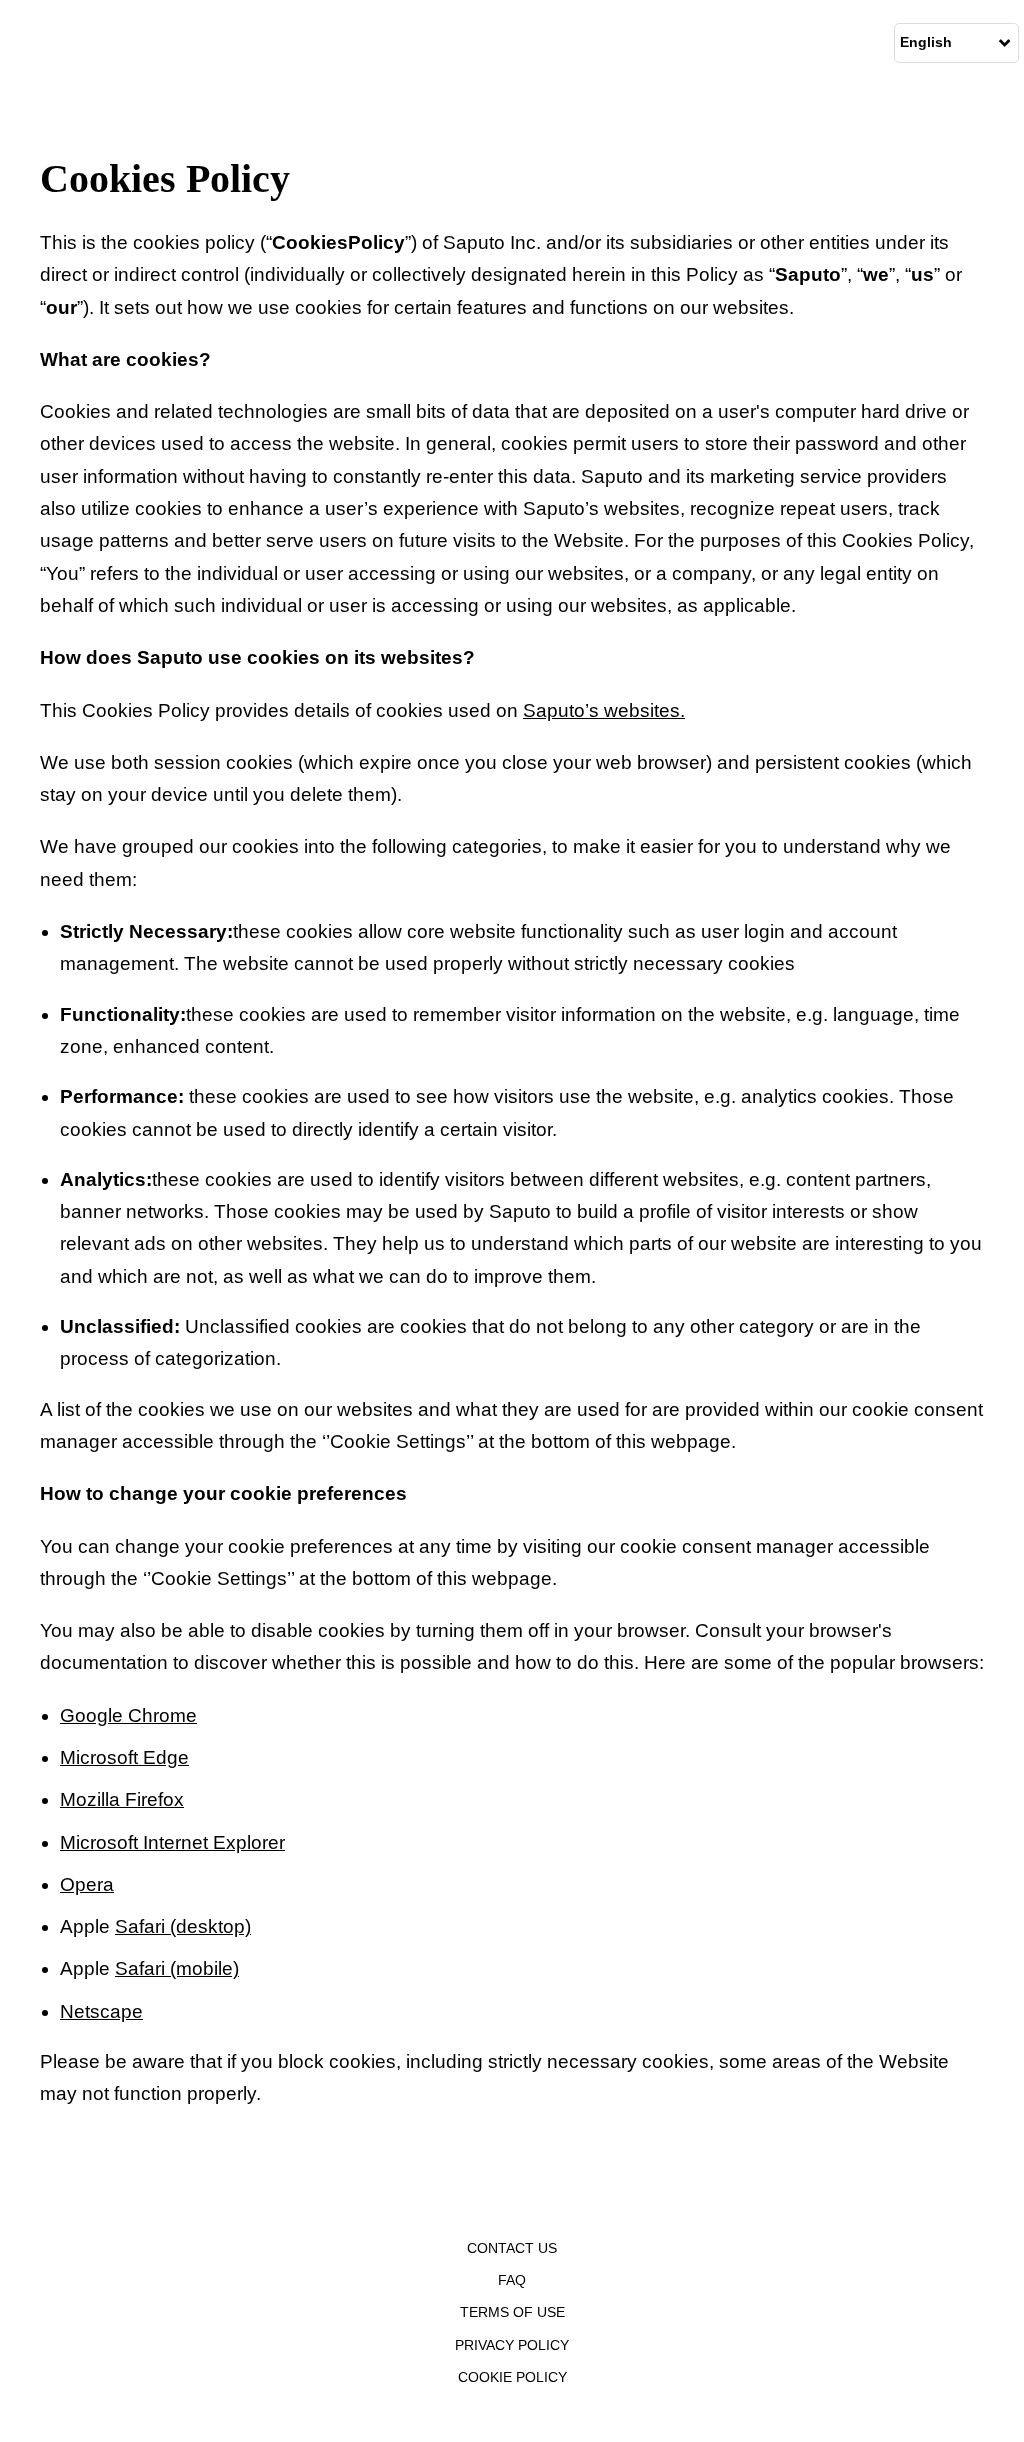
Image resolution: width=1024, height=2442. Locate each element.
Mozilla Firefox (122, 1799)
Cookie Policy (512, 2377)
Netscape (101, 2011)
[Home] (5, 42)
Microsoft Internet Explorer (172, 1842)
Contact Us (512, 2248)
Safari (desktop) (183, 1926)
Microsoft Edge (124, 1757)
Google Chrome (128, 1715)
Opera (87, 1884)
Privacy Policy (512, 2345)
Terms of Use (512, 2312)
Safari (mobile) (177, 1968)
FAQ (512, 2280)
